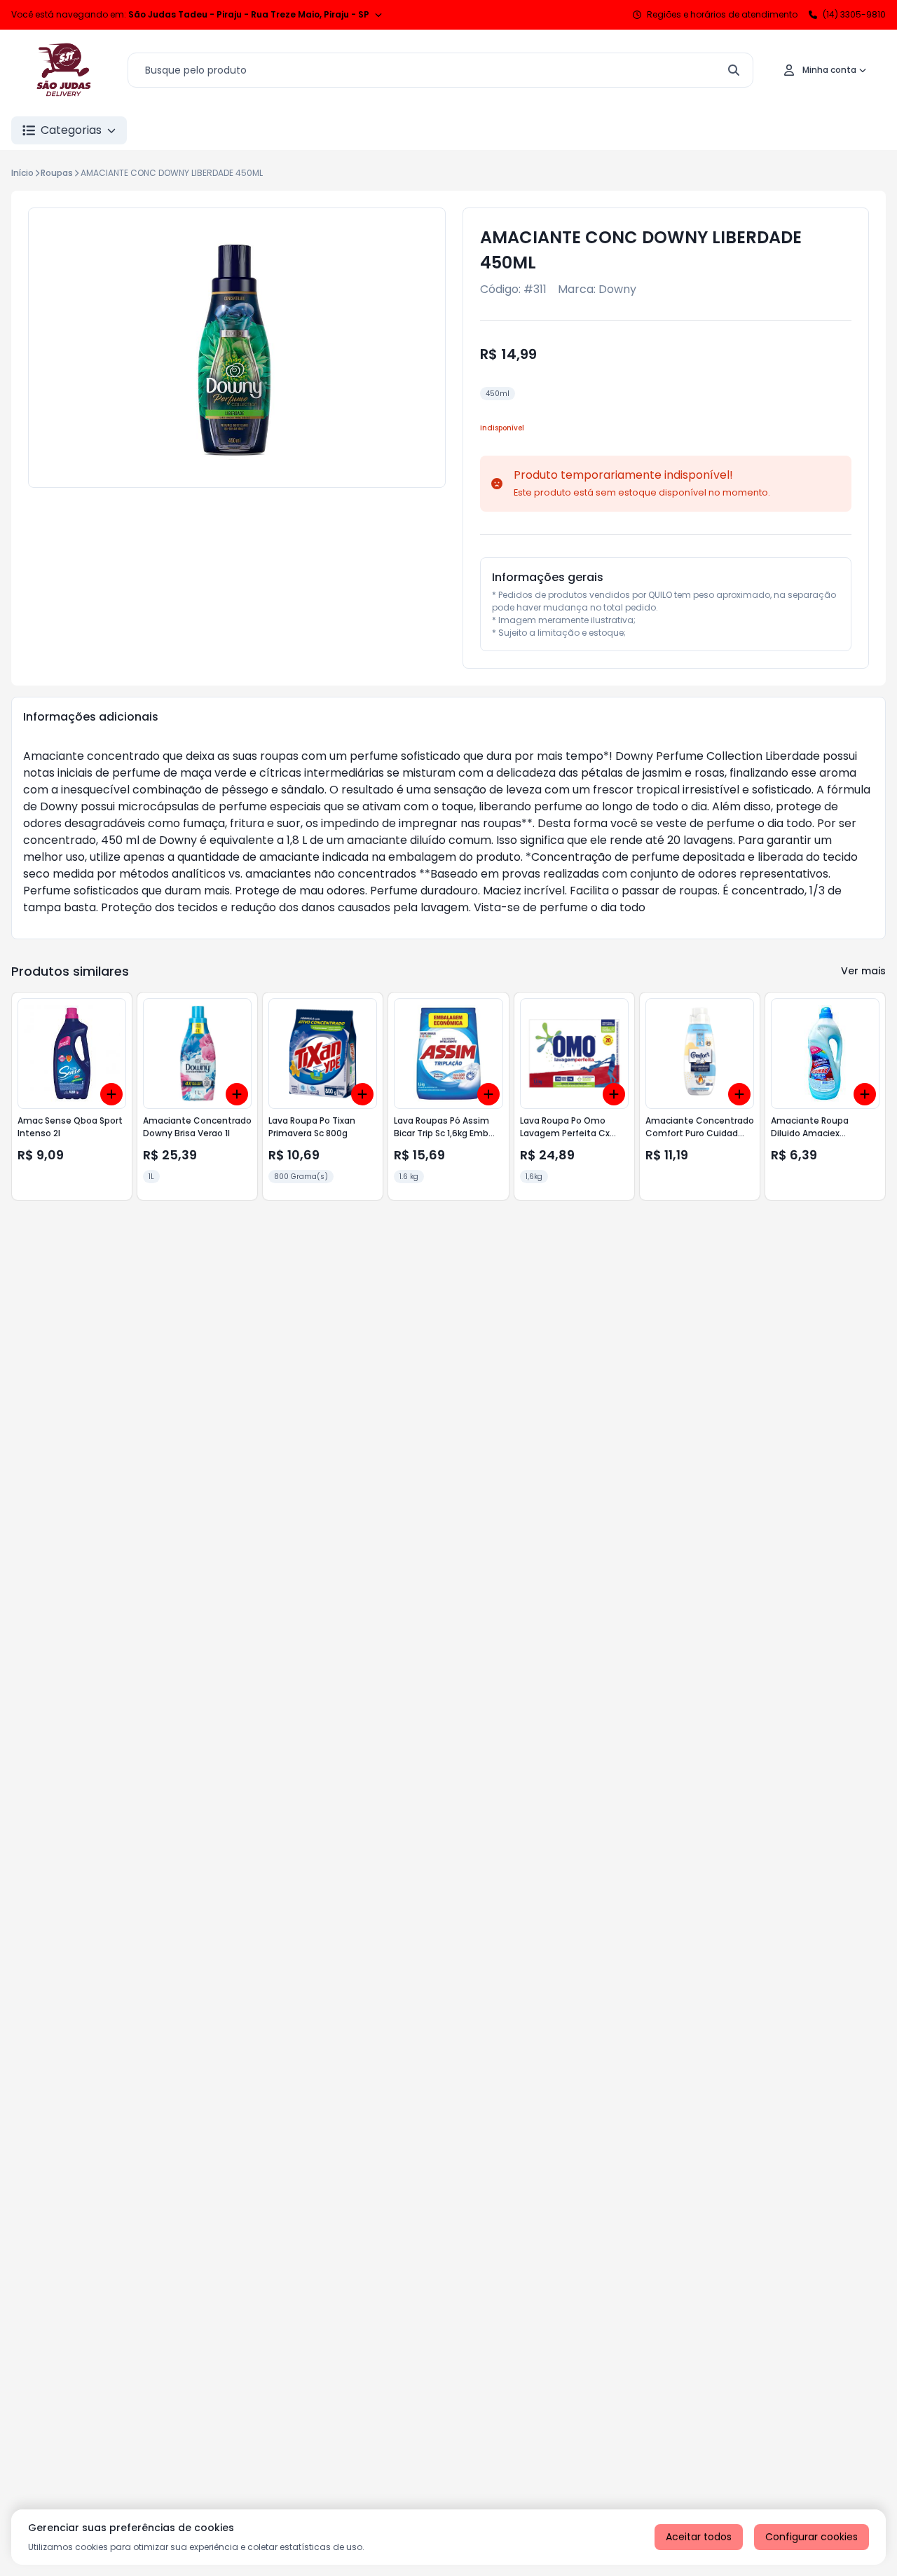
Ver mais (863, 971)
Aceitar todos (699, 2537)
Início (22, 173)
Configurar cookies (812, 2537)
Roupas (57, 173)
